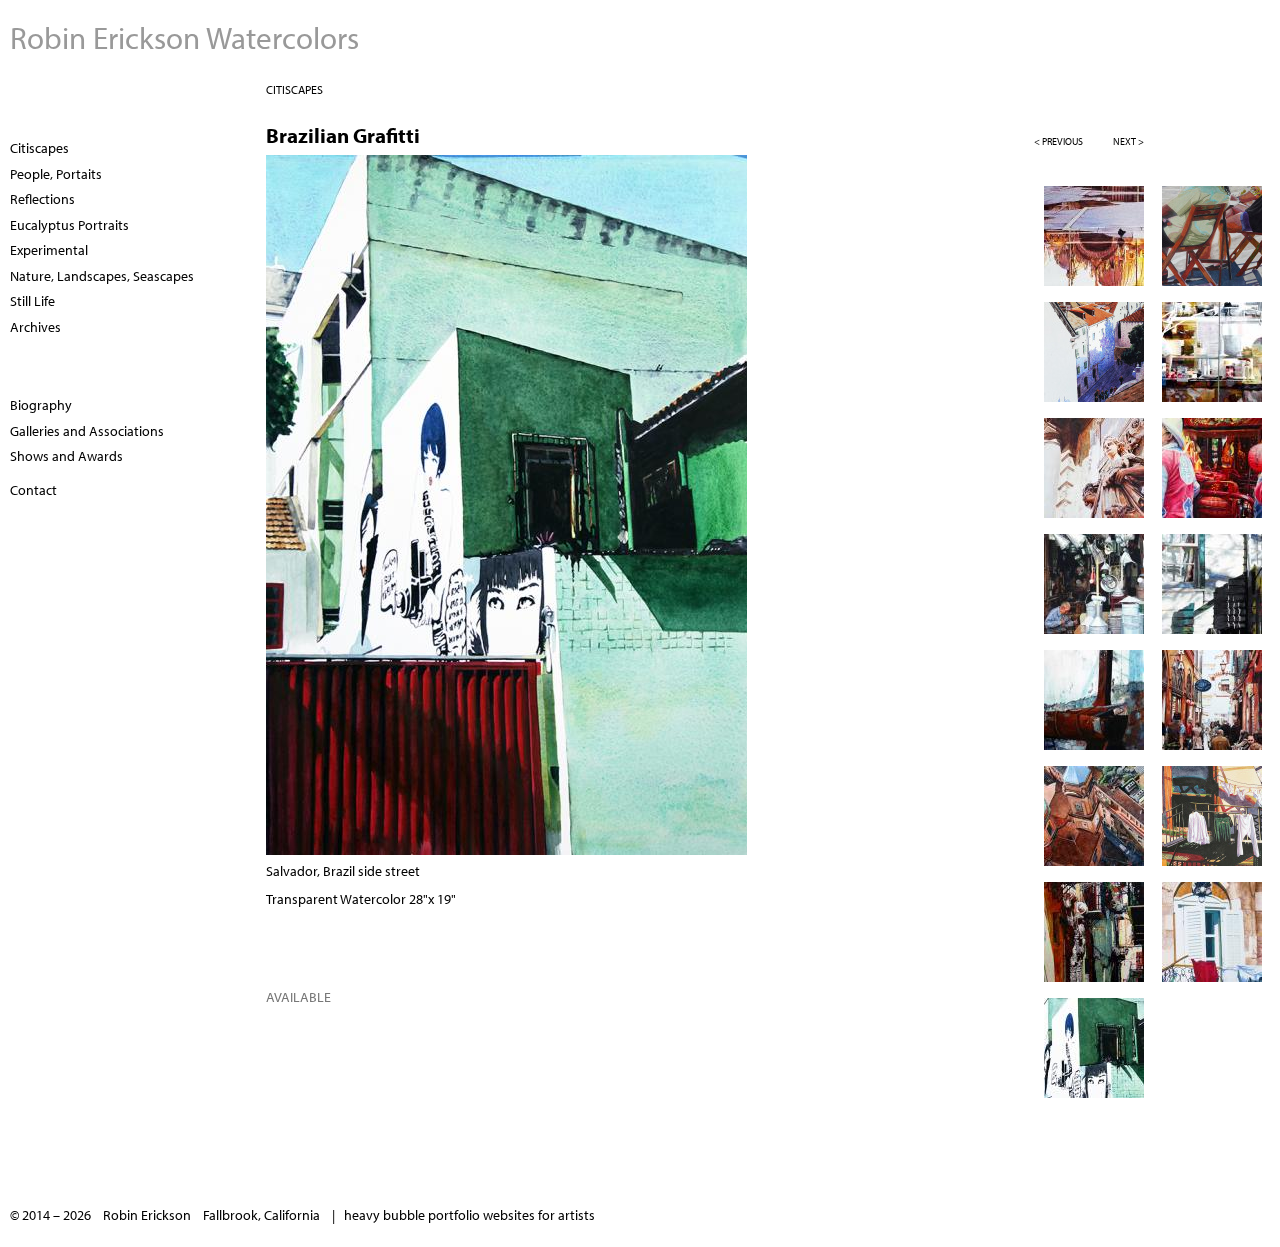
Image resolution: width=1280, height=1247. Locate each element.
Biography (41, 405)
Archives (35, 327)
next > (1128, 141)
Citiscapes (294, 89)
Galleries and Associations (87, 431)
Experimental (49, 250)
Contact (33, 490)
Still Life (32, 301)
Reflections (42, 199)
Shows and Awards (66, 456)
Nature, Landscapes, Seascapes (102, 276)
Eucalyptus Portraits (69, 225)
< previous (1058, 141)
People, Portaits (56, 174)
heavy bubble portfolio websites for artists (469, 1215)
